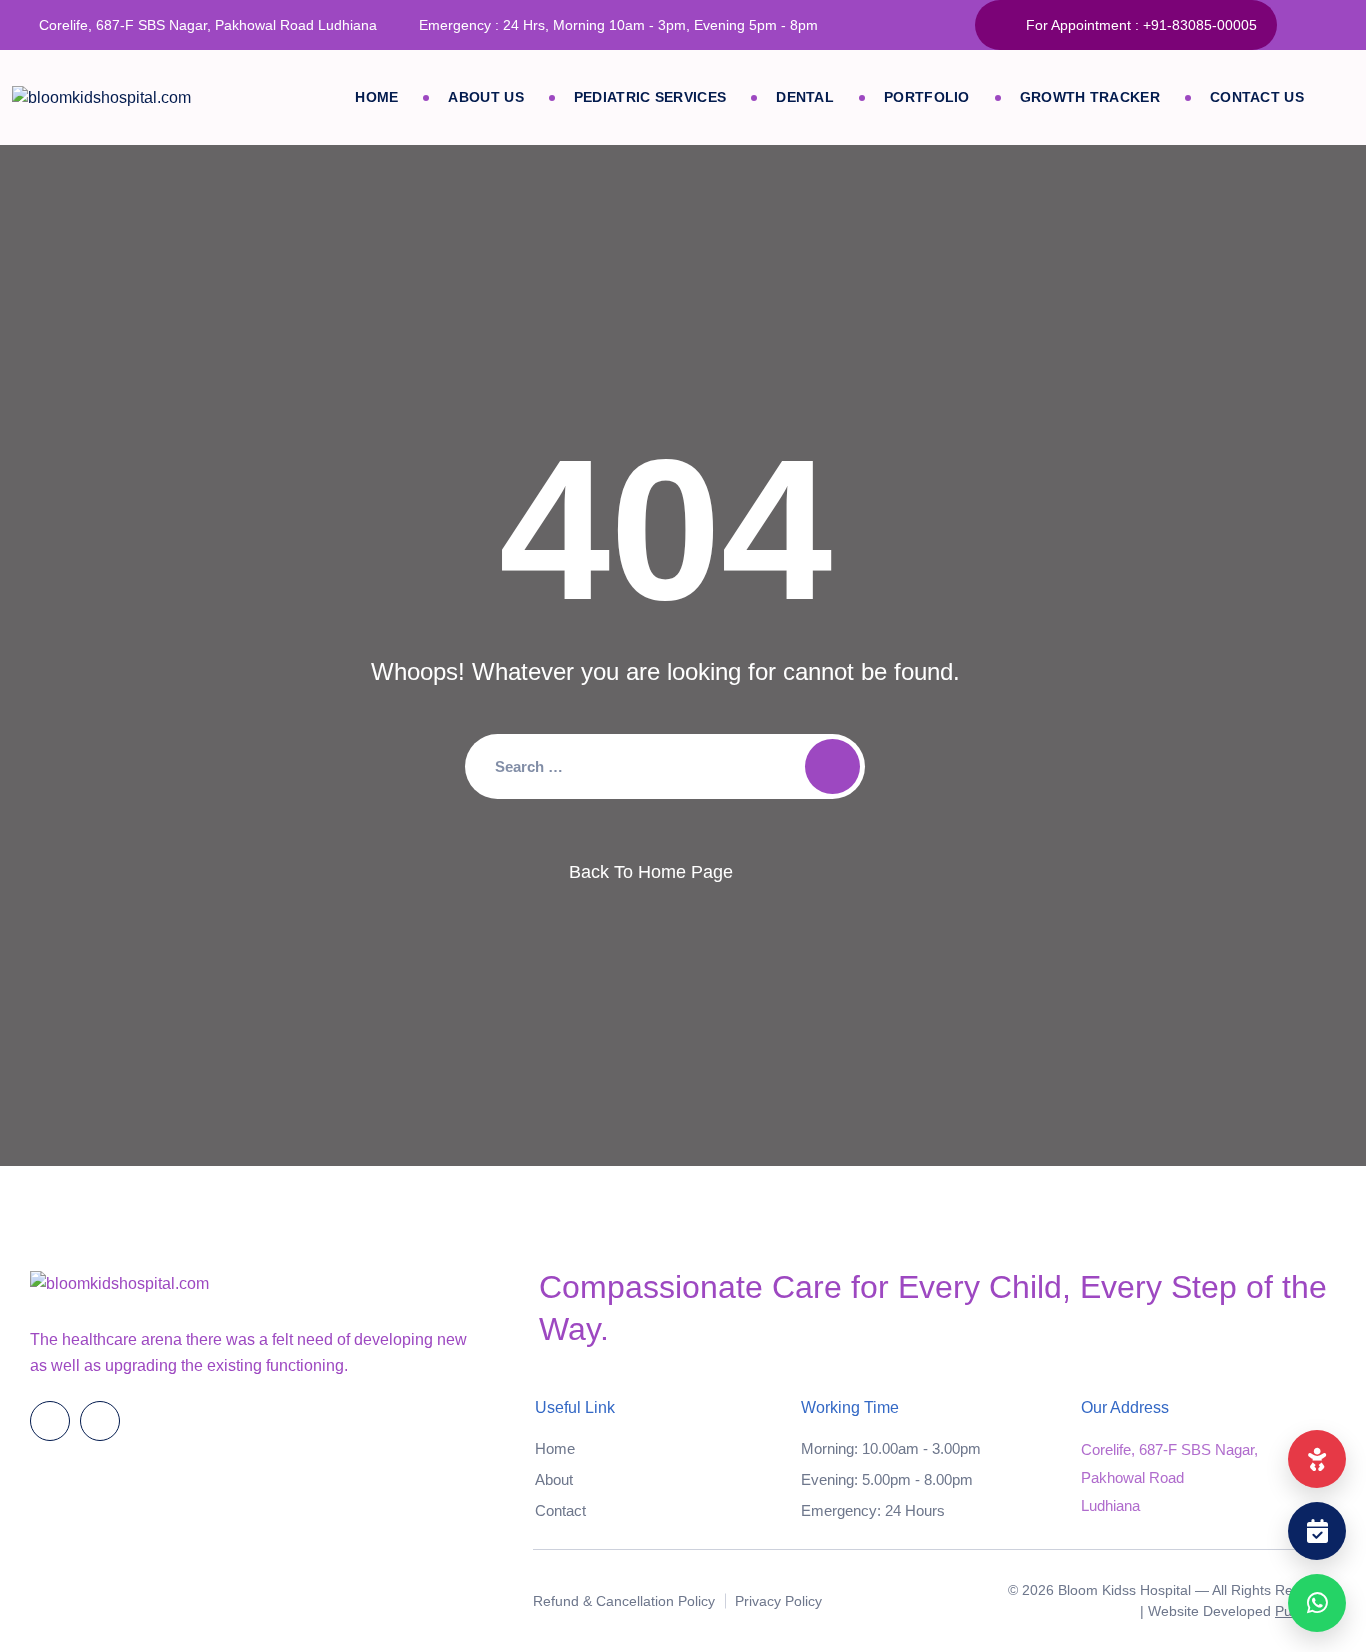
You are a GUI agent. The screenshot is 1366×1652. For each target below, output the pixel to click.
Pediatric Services (650, 97)
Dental (805, 97)
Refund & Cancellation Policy (624, 1601)
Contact (560, 1510)
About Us (485, 97)
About (554, 1479)
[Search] (832, 766)
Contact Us (1257, 97)
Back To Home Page (651, 872)
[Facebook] (1302, 25)
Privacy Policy (778, 1601)
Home (376, 97)
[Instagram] (1343, 25)
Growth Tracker (1090, 97)
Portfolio (927, 97)
